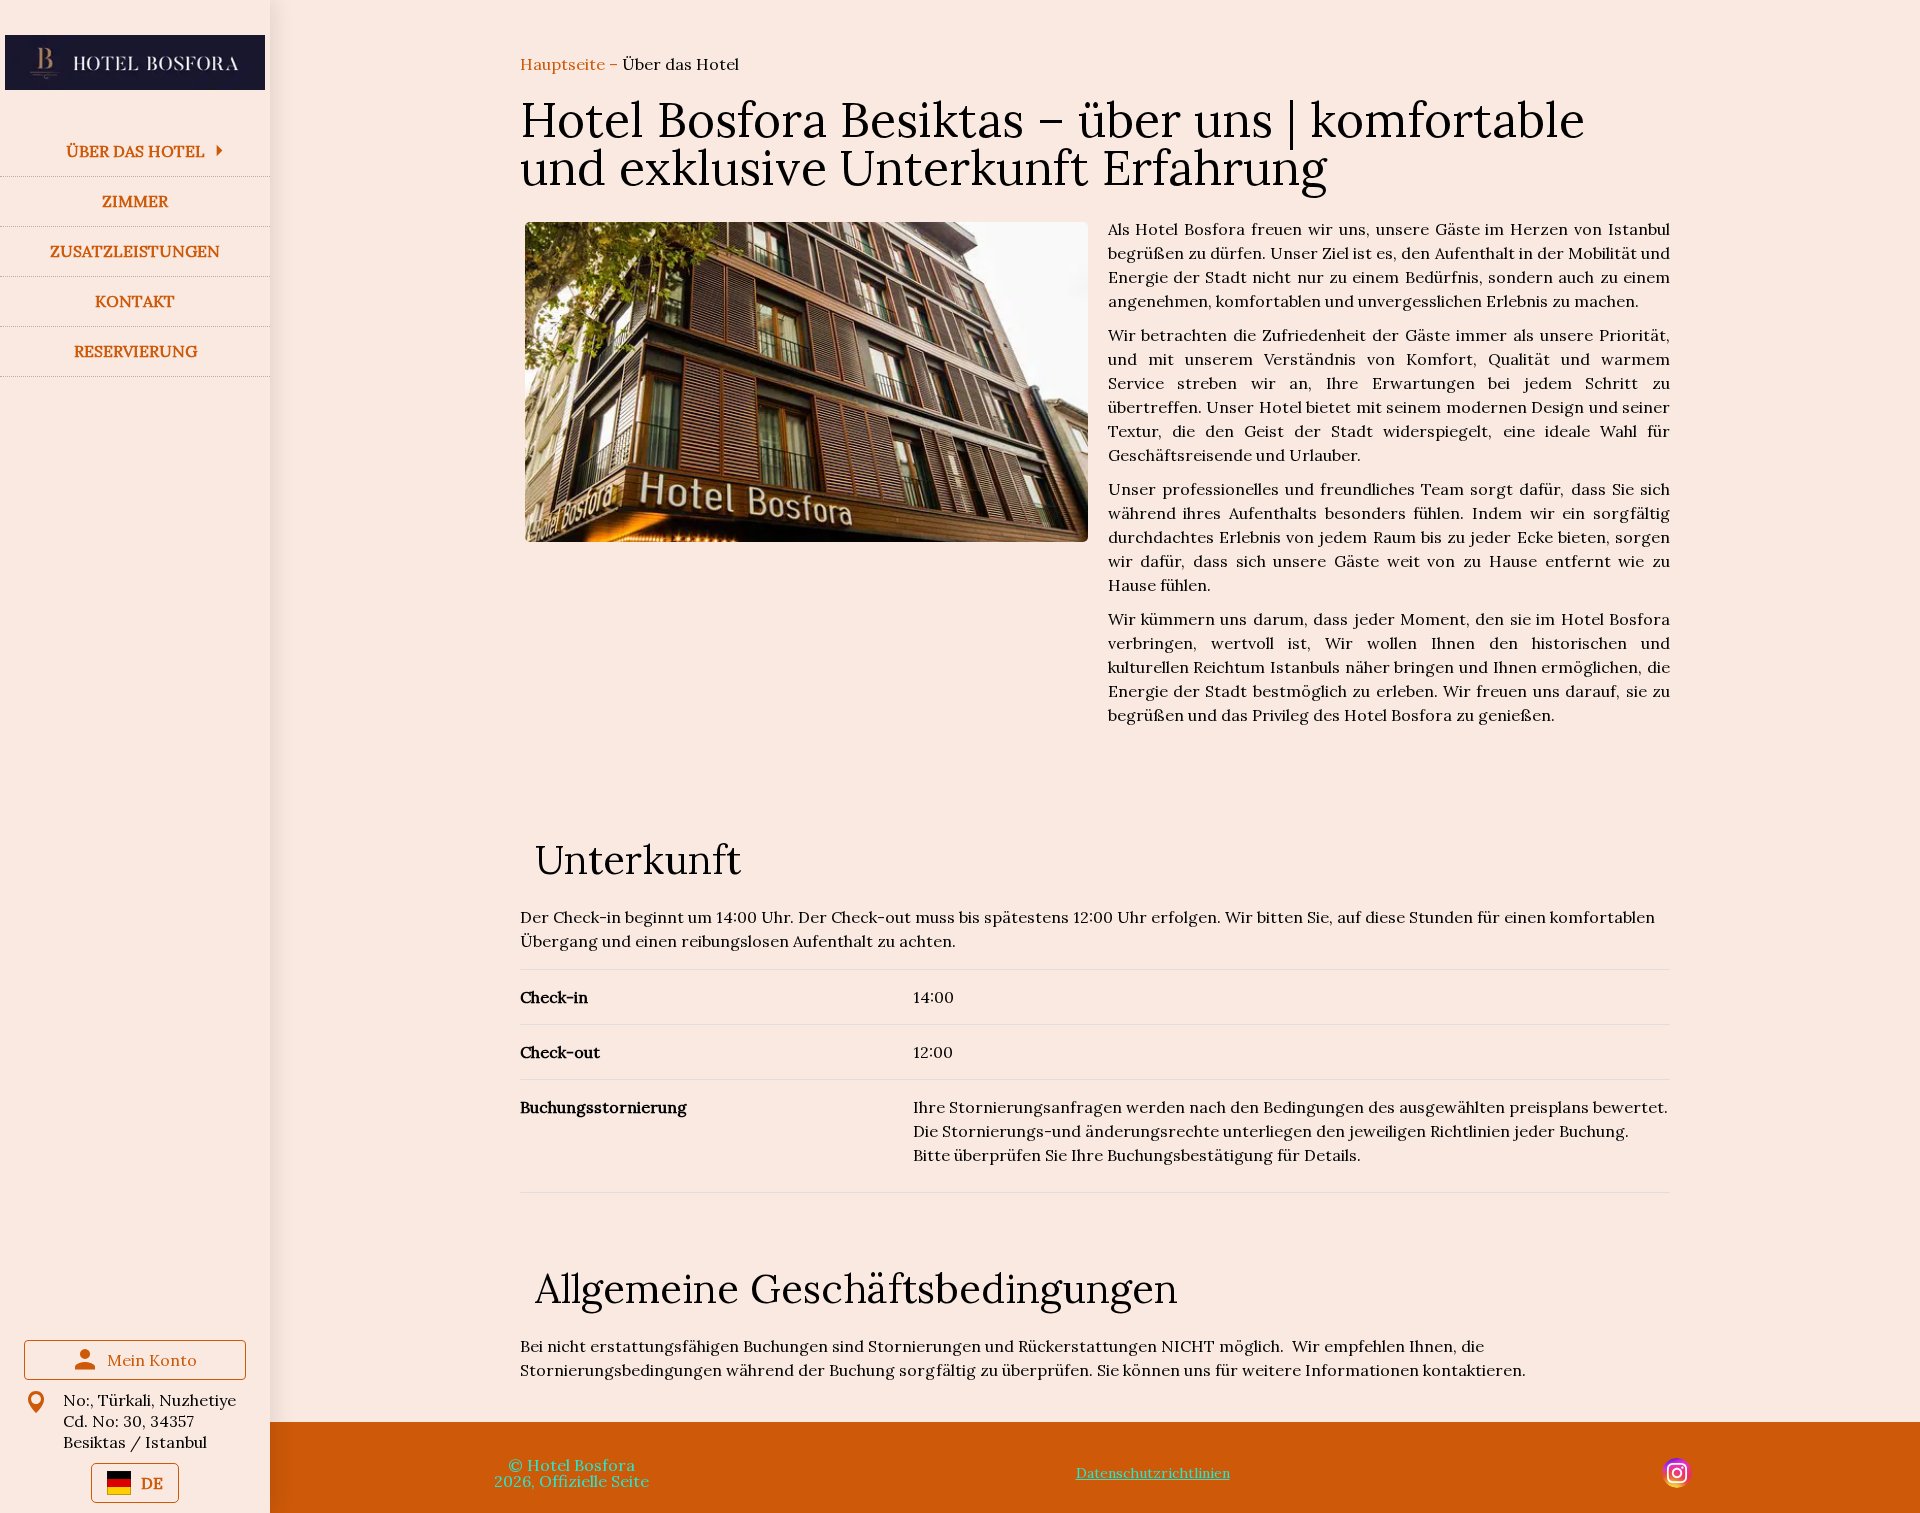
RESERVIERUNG (135, 351)
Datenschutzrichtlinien (1153, 1473)
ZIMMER (135, 201)
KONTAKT (135, 301)
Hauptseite (564, 64)
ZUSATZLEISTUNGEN (135, 251)
